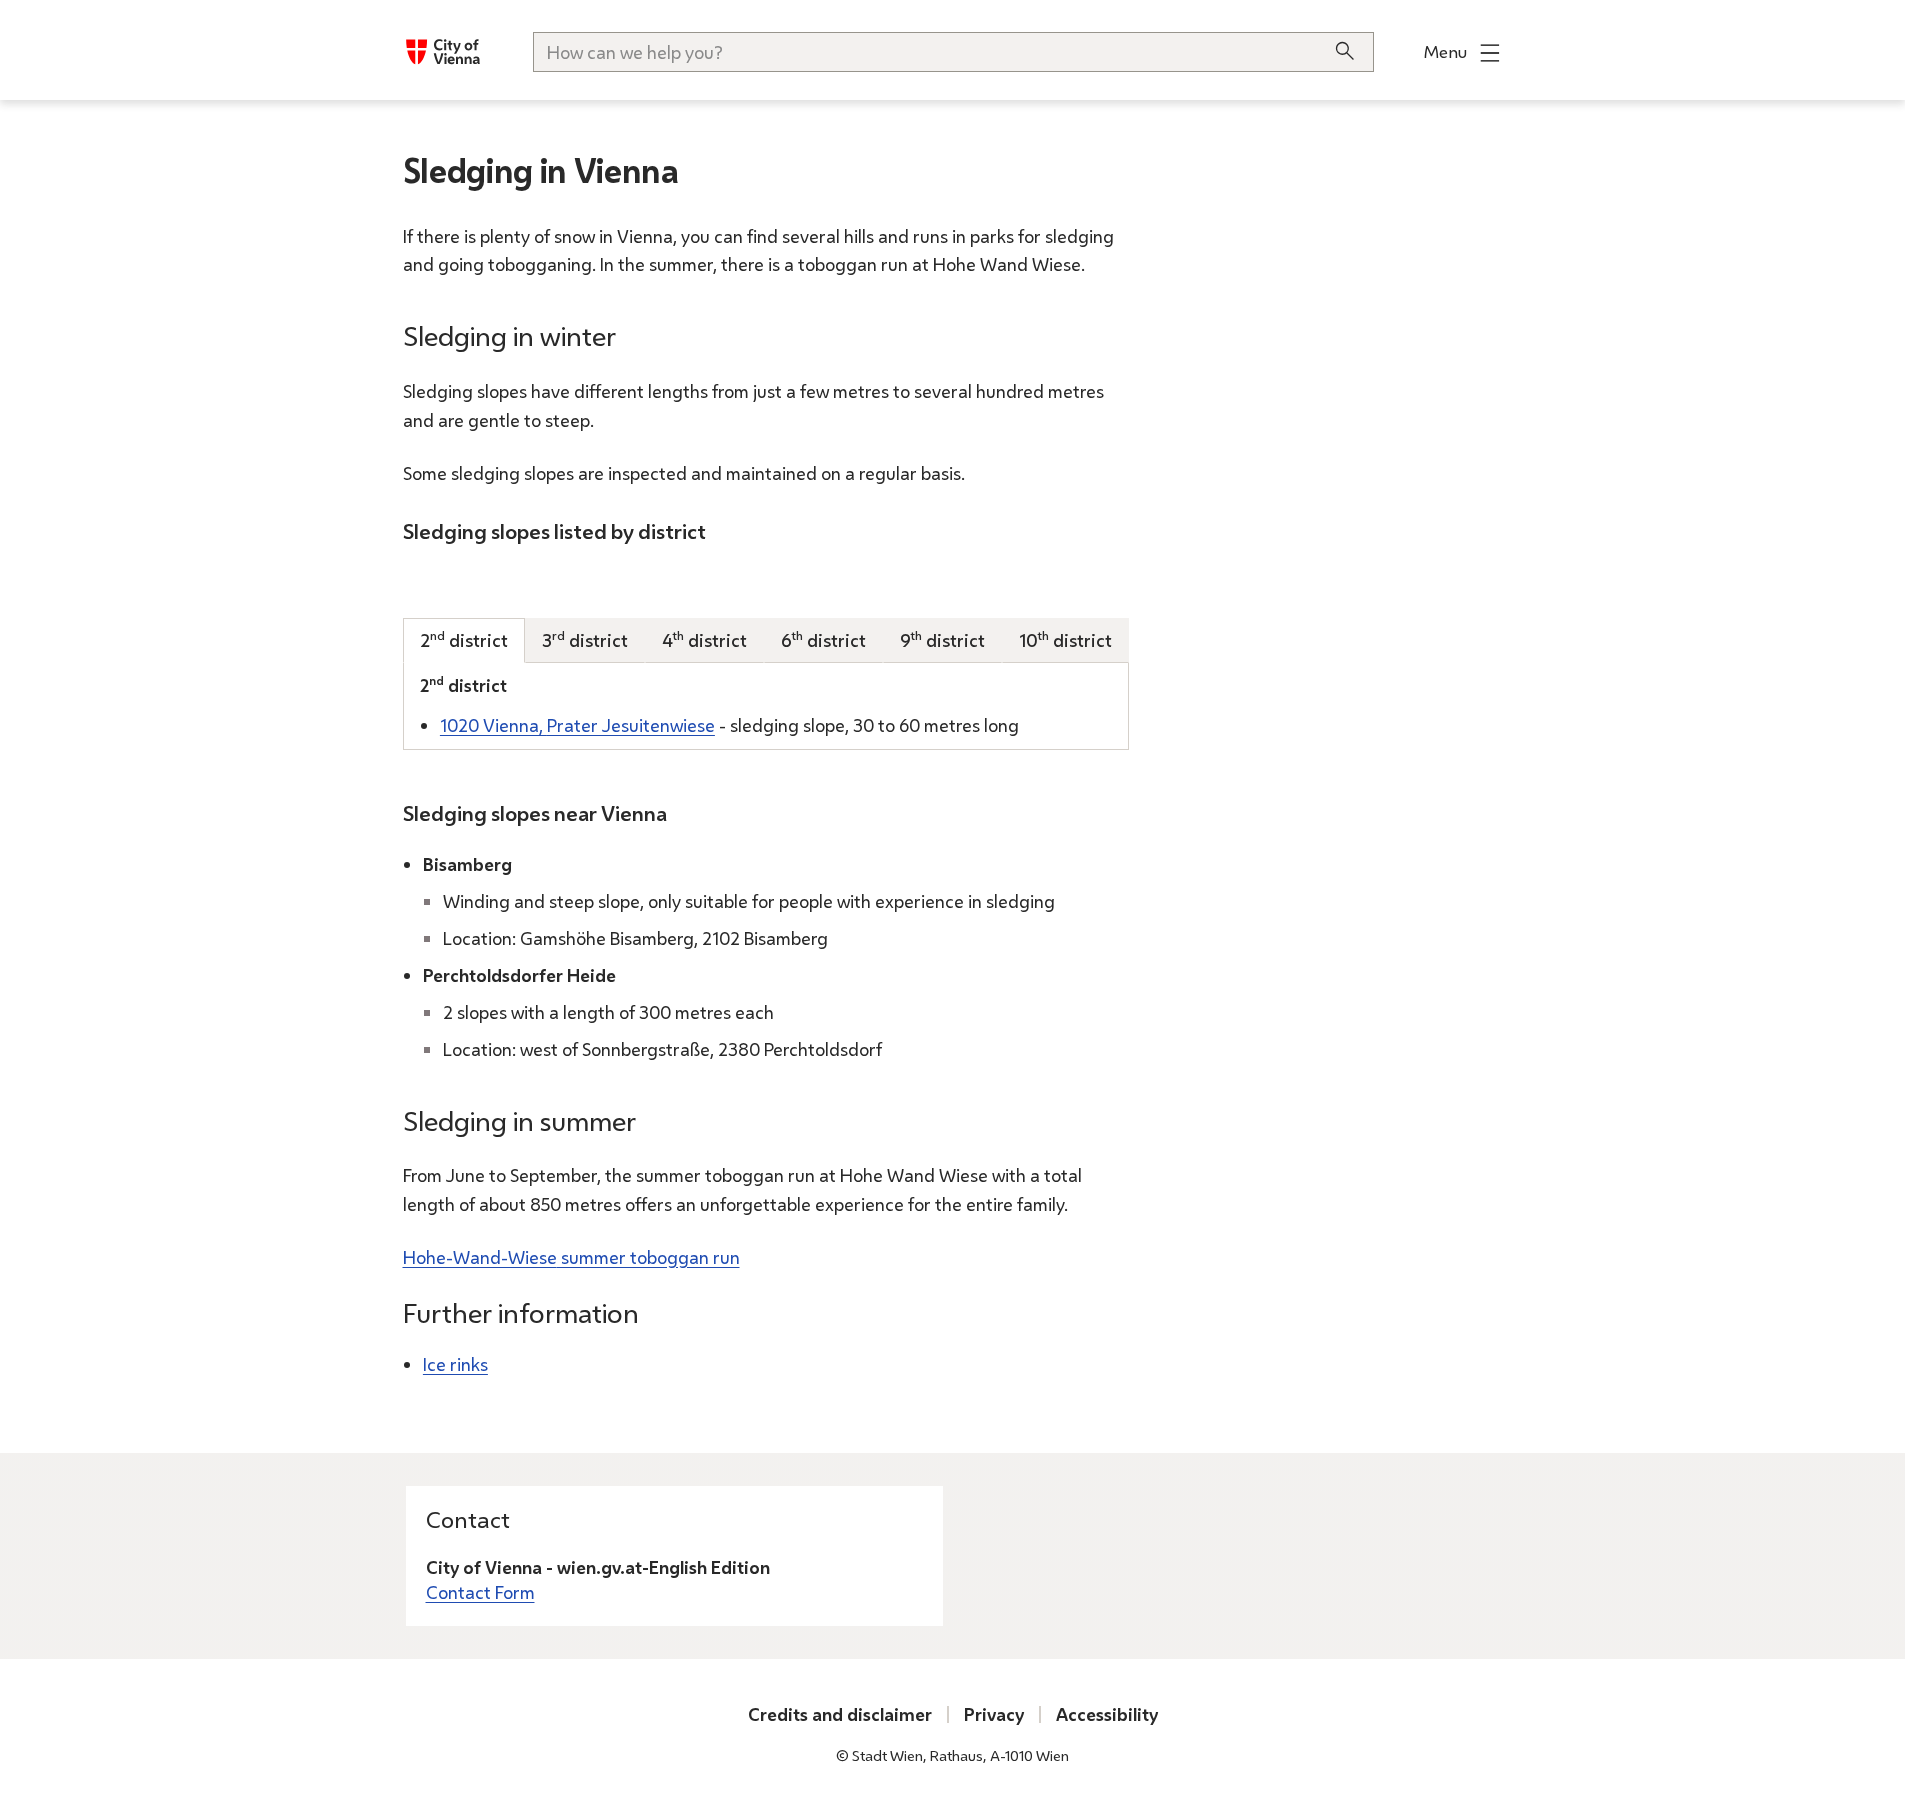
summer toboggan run (571, 1257)
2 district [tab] (464, 639)
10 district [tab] (1065, 639)
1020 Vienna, (577, 725)
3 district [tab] (585, 639)
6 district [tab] (823, 639)
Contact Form (480, 1592)
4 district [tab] (704, 639)
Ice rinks (455, 1364)
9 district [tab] (942, 639)
